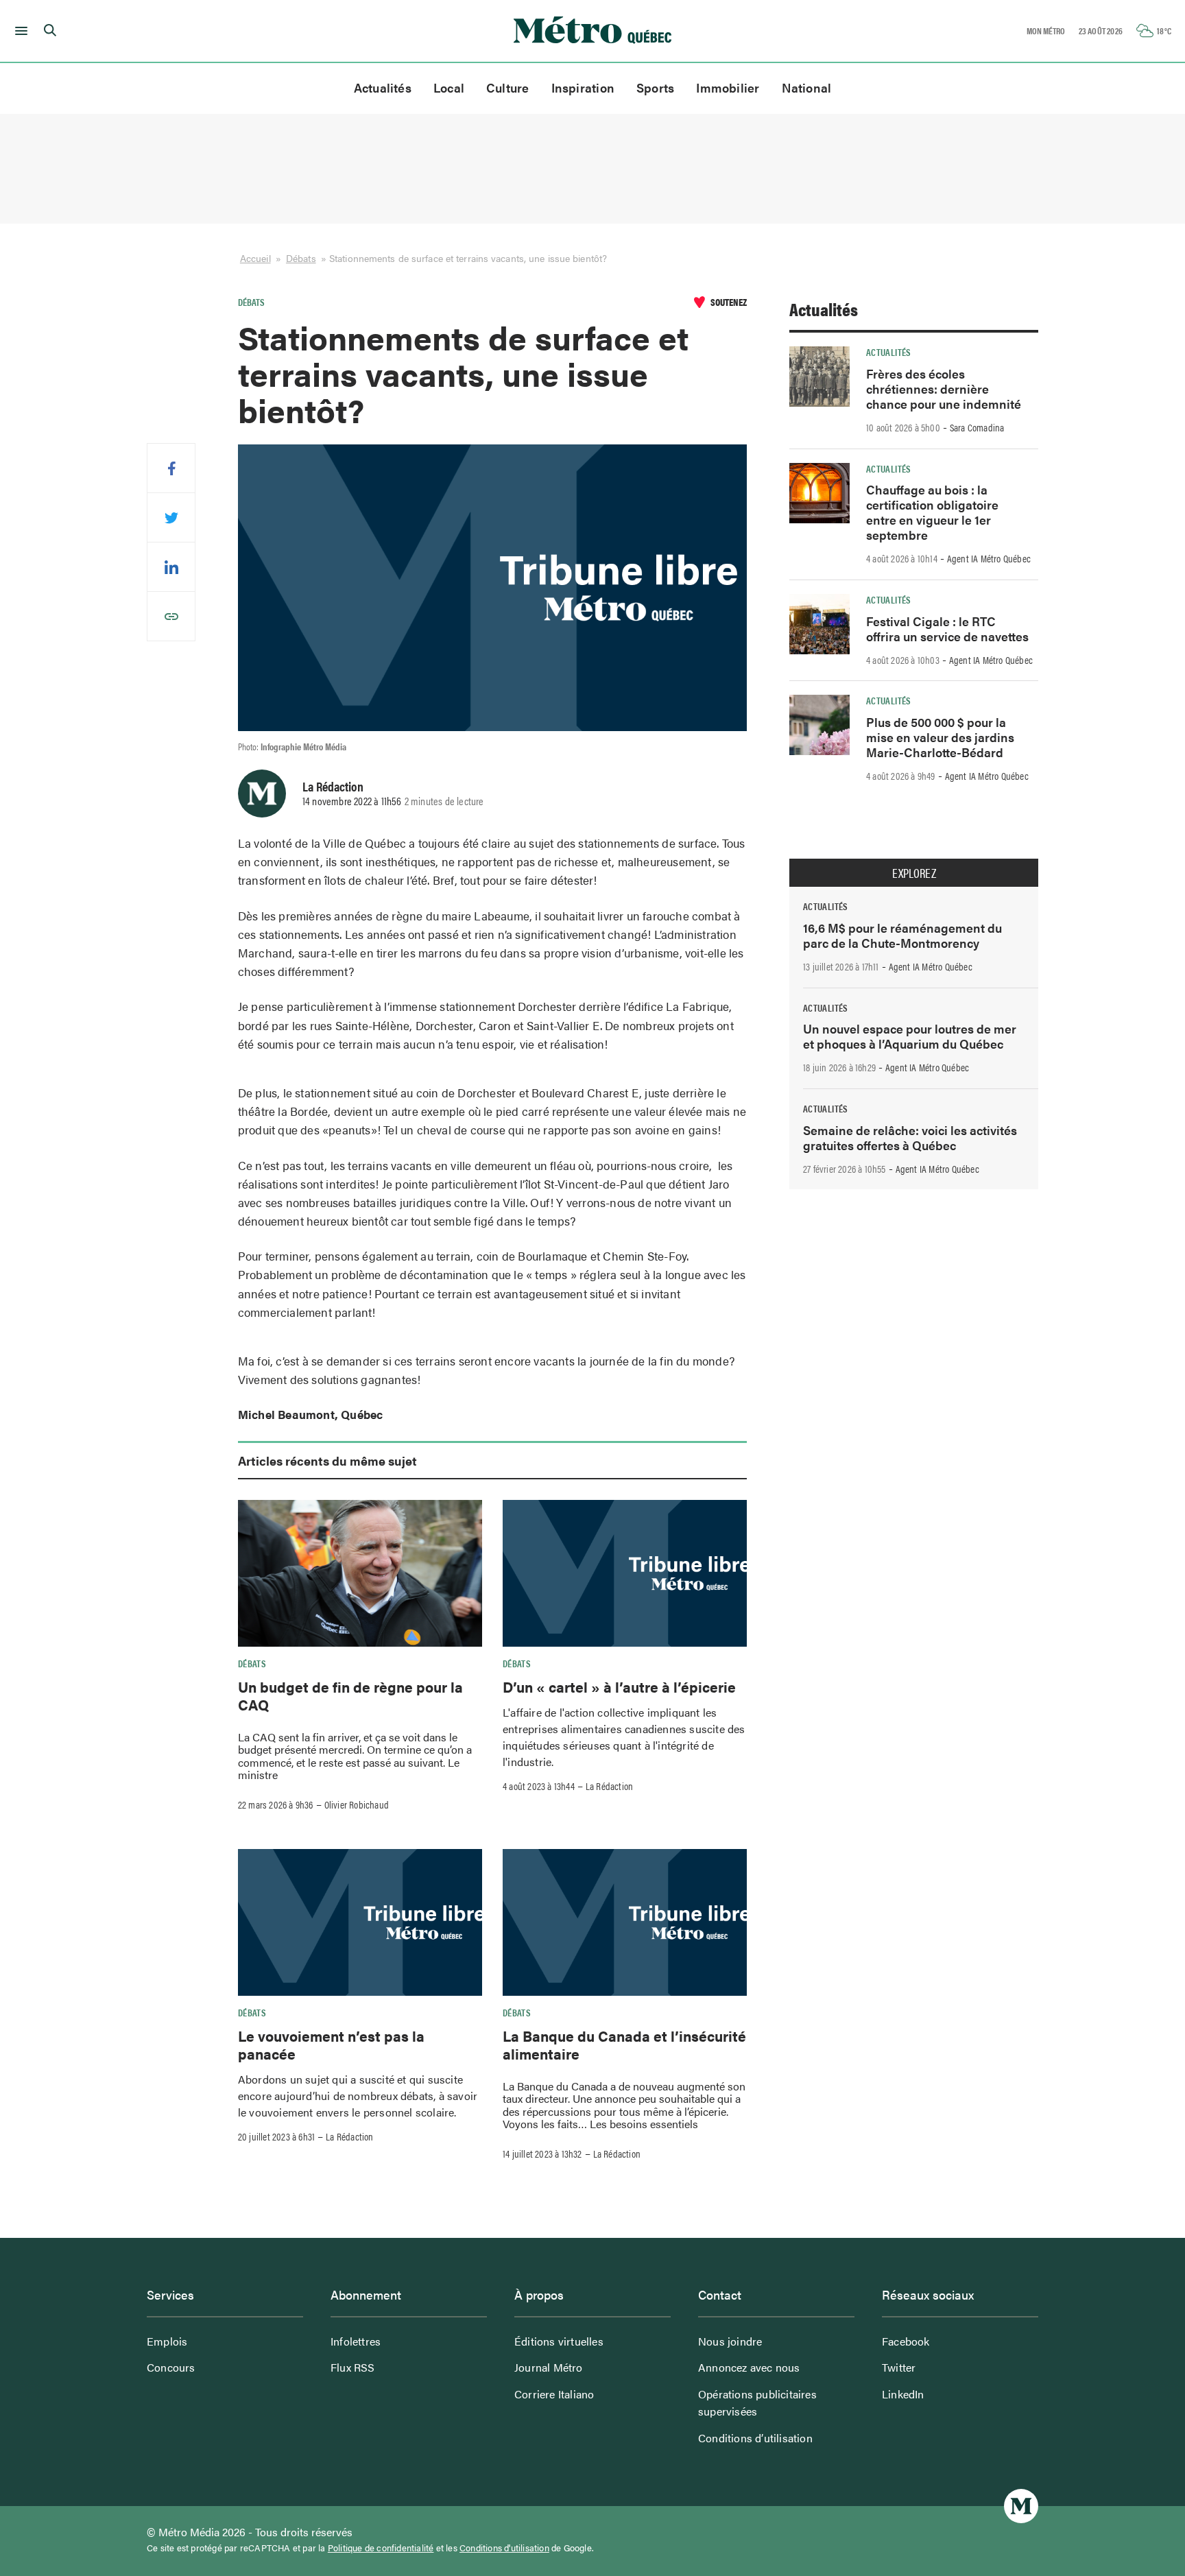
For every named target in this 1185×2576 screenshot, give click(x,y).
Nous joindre (730, 2341)
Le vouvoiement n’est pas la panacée (331, 2044)
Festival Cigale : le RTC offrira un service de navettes (947, 629)
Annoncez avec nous (749, 2367)
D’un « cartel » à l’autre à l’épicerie (619, 1686)
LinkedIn (903, 2394)
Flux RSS (353, 2367)
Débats (301, 258)
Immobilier (728, 87)
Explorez (914, 873)
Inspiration (583, 87)
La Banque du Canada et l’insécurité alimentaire (624, 2044)
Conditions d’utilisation (755, 2438)
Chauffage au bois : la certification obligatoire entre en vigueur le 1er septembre (932, 512)
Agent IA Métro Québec (989, 558)
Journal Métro (549, 2367)
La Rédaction (333, 786)
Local (449, 87)
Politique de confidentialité (381, 2548)
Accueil (255, 258)
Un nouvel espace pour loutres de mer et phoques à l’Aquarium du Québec (910, 1036)
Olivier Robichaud (357, 1804)
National (807, 87)
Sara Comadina (977, 427)
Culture (508, 87)
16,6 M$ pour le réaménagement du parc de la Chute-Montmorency (902, 935)
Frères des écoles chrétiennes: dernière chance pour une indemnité (944, 389)
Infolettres (356, 2341)
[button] (19, 31)
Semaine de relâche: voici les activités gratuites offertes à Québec (910, 1137)
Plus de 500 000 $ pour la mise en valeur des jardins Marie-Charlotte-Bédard (940, 737)
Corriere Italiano (554, 2394)
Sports (655, 87)
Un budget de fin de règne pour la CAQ (350, 1695)
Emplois (167, 2341)
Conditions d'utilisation (504, 2548)
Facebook (906, 2341)
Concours (171, 2367)
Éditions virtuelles (559, 2341)
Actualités (383, 87)
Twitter (899, 2367)
